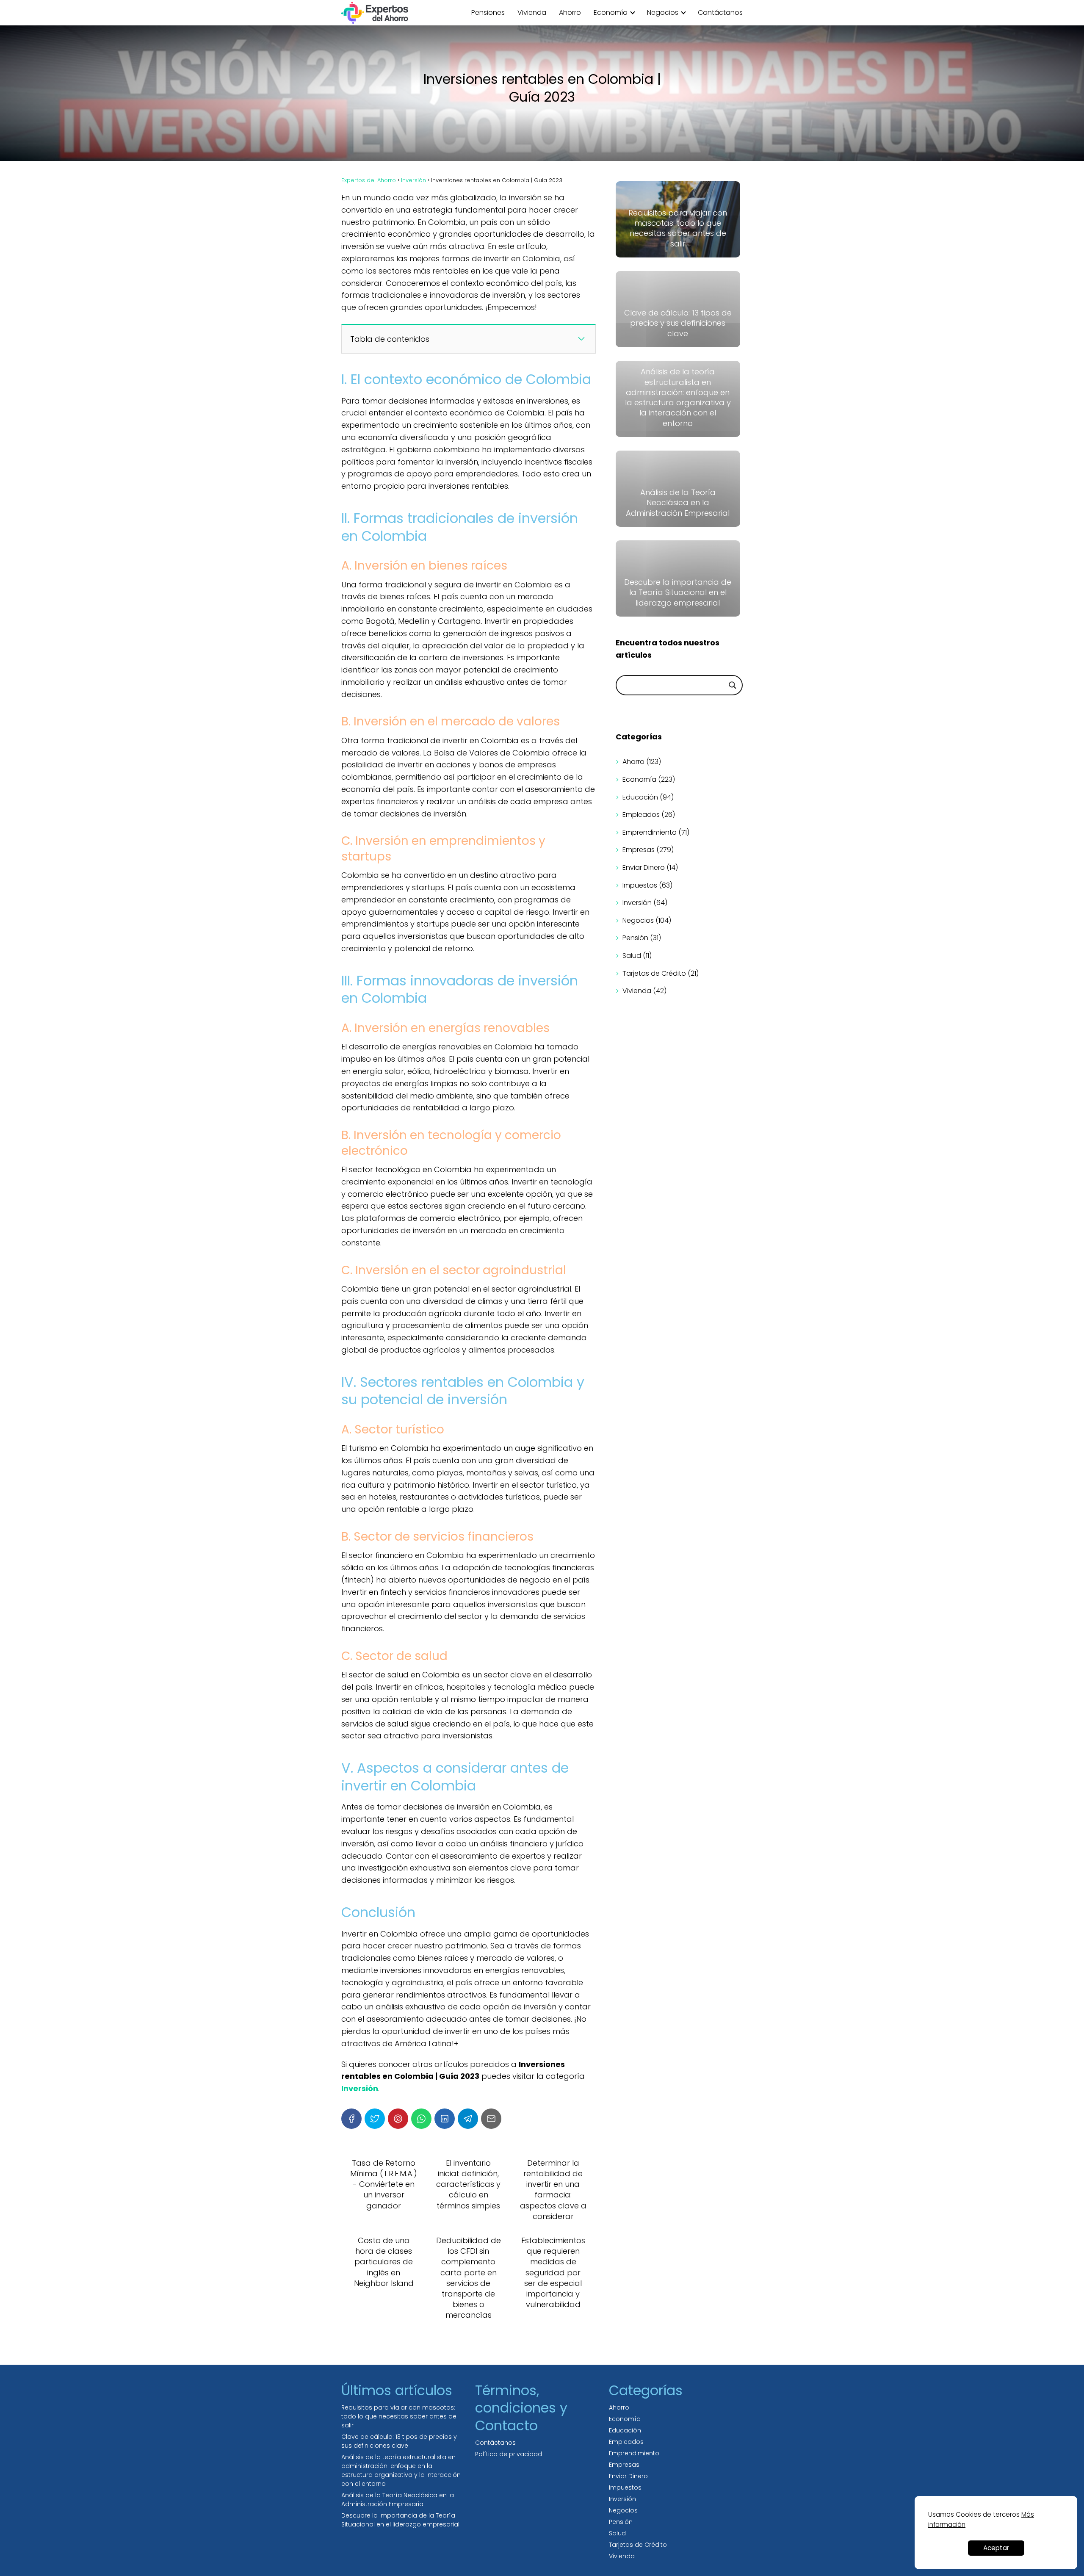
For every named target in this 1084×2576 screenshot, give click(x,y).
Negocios (663, 12)
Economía (611, 12)
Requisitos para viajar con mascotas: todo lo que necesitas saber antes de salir (399, 2416)
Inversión (637, 903)
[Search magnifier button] (733, 685)
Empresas (639, 850)
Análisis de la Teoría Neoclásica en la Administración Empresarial (398, 2500)
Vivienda (532, 12)
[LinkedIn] (445, 2119)
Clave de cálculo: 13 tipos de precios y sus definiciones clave (399, 2441)
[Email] (491, 2119)
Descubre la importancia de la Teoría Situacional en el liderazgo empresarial (400, 2520)
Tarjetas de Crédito (654, 973)
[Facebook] (351, 2119)
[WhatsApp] (421, 2119)
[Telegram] (468, 2119)
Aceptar (996, 2548)
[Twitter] (375, 2119)
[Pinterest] (398, 2119)
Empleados (641, 815)
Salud (632, 956)
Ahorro (570, 12)
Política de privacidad (509, 2454)
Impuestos (640, 885)
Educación (640, 797)
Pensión (635, 938)
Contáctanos (720, 12)
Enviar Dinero (644, 867)
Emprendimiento (650, 832)
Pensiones (488, 12)
